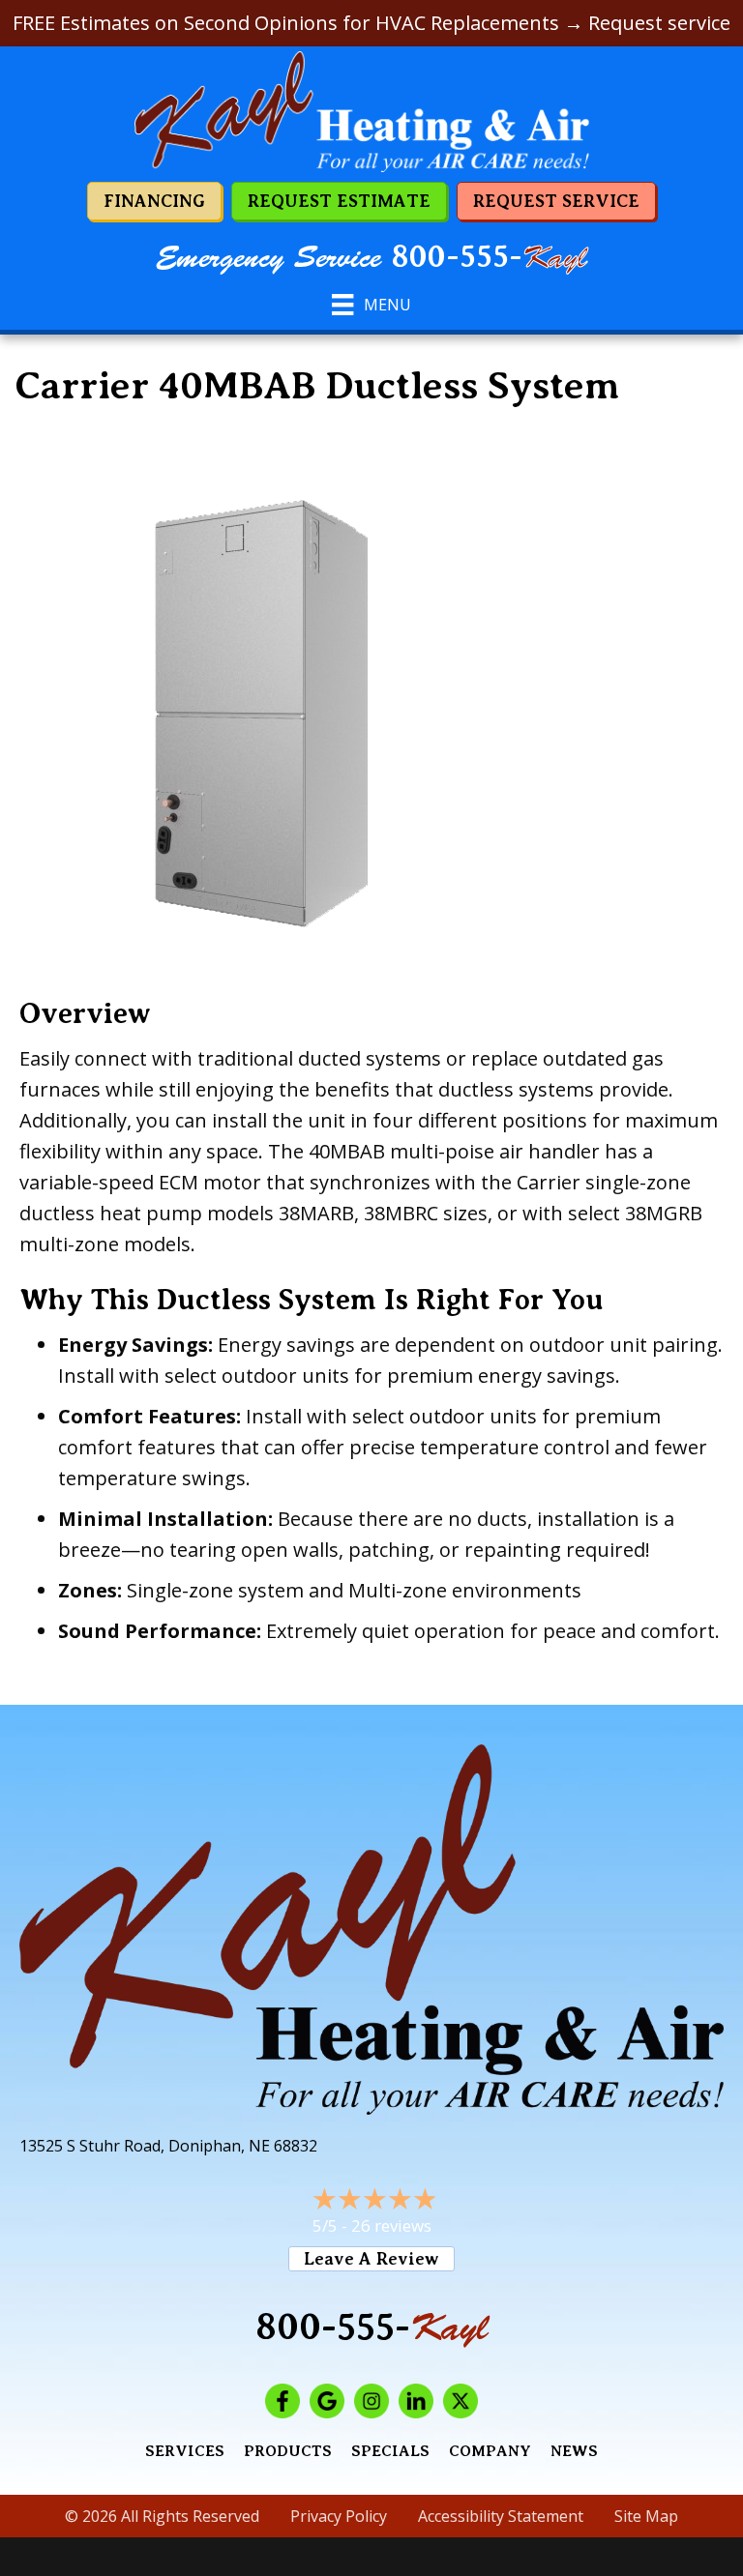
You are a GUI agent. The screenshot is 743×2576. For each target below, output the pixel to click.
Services (185, 2451)
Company (490, 2451)
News (574, 2451)
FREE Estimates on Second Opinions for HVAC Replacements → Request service (371, 23)
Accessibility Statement (501, 2516)
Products (288, 2451)
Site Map (646, 2516)
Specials (390, 2451)
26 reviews (391, 2225)
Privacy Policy (339, 2516)
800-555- (490, 257)
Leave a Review (371, 2259)
